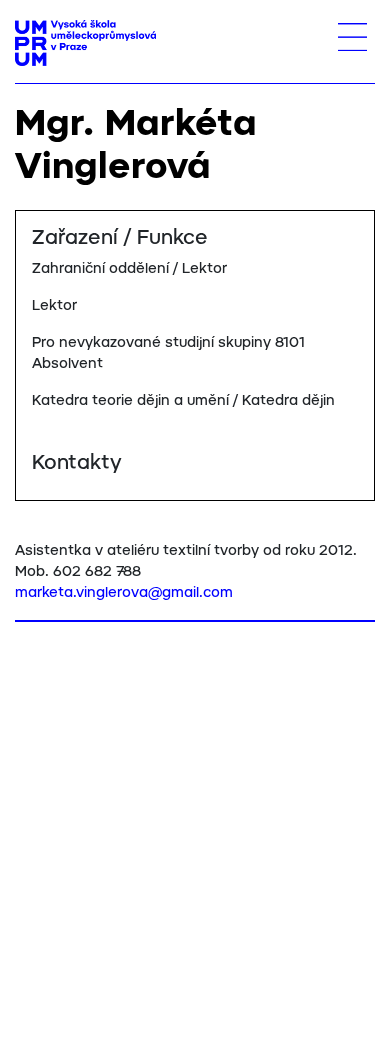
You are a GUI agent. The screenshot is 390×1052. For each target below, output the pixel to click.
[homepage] (85, 43)
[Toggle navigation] (352, 37)
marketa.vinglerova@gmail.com (124, 593)
